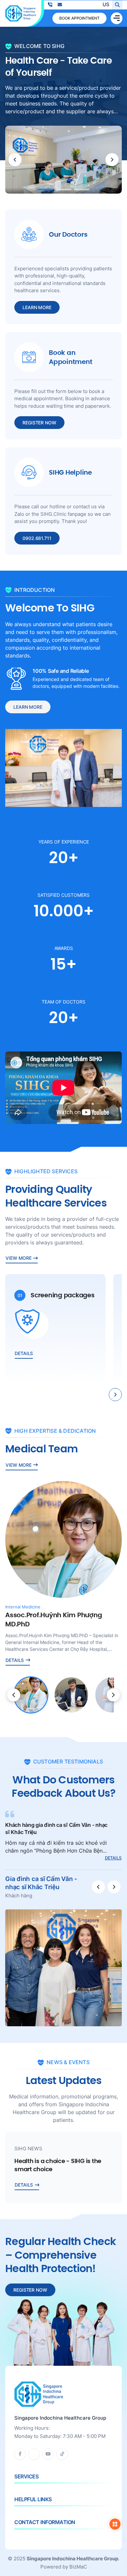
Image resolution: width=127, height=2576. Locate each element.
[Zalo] (34, 2454)
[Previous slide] (15, 160)
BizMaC (78, 2567)
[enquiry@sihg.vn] (60, 5)
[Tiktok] (62, 2454)
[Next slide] (112, 160)
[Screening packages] (55, 1328)
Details (113, 1858)
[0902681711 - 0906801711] (50, 5)
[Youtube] (48, 2454)
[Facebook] (20, 2454)
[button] (45, 190)
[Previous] (14, 1695)
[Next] (113, 1695)
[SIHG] (21, 13)
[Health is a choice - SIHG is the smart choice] (63, 2168)
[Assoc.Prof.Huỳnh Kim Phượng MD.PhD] (63, 1573)
